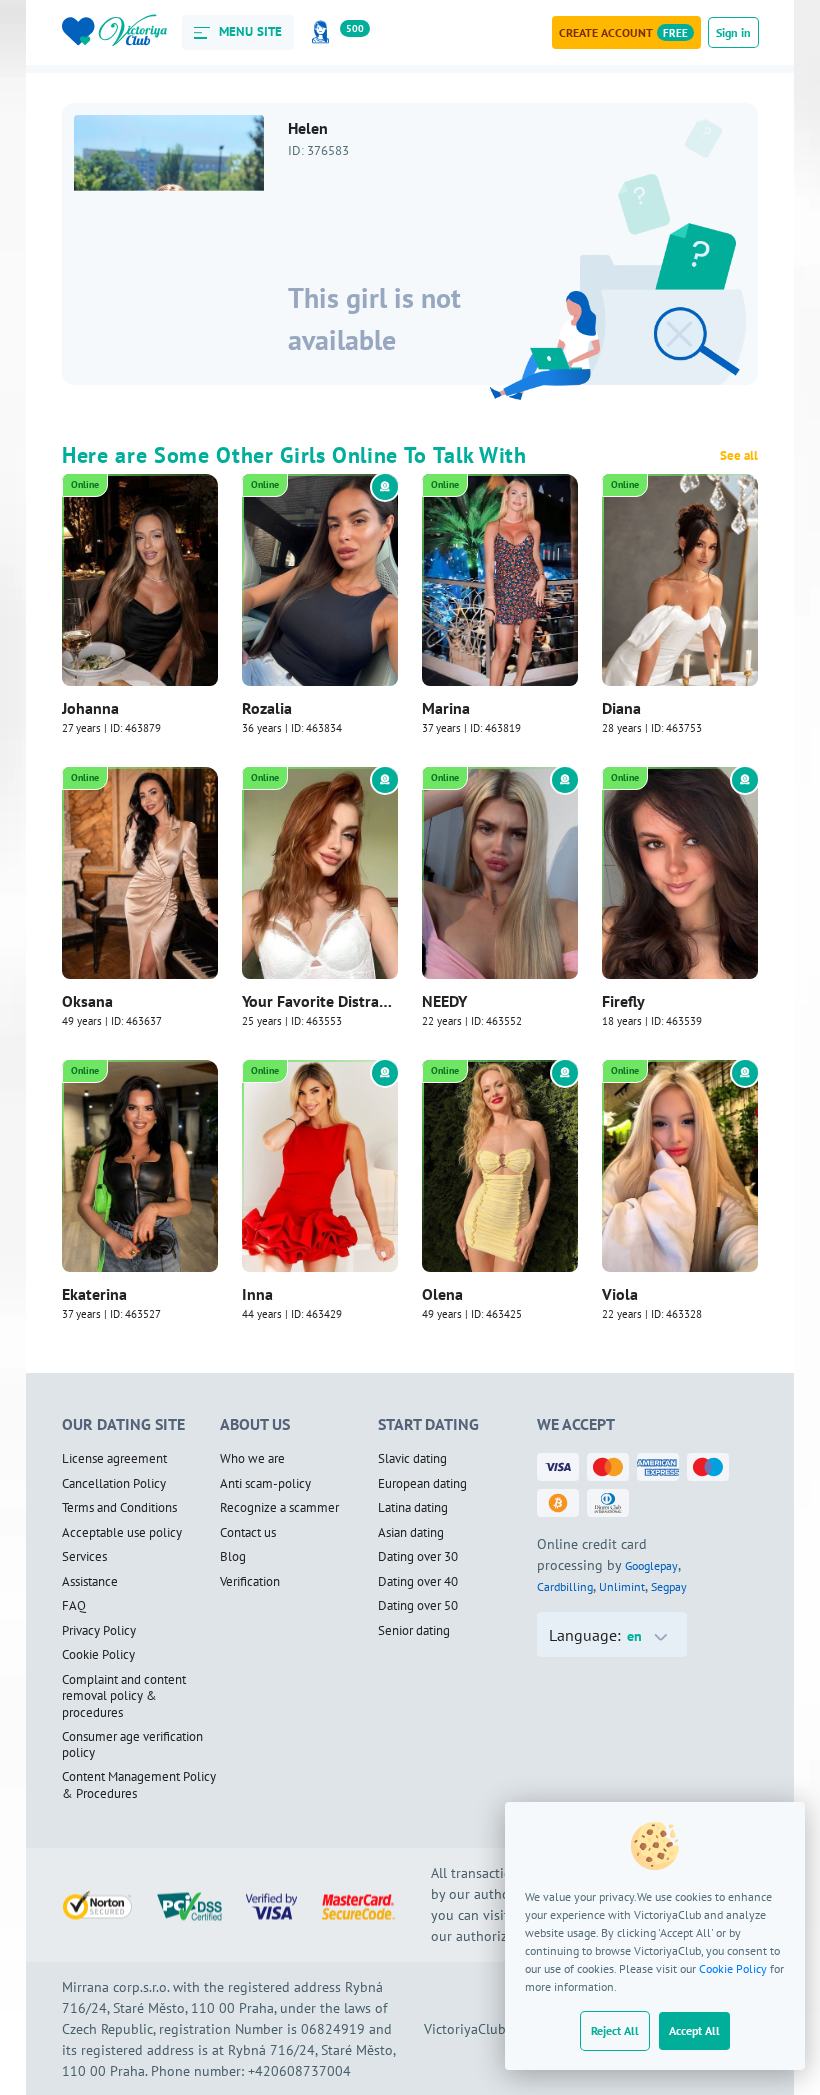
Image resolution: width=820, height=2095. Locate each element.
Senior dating (414, 1631)
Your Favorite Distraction (320, 1001)
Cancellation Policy (114, 1484)
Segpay (669, 1586)
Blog (233, 1557)
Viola (620, 1294)
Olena (442, 1294)
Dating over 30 (418, 1557)
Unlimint (622, 1586)
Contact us (248, 1533)
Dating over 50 (418, 1606)
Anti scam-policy (265, 1484)
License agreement (114, 1459)
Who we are (252, 1459)
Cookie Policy (733, 1968)
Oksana (87, 1001)
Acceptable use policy (122, 1533)
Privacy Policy (99, 1631)
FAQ (74, 1606)
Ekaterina (94, 1294)
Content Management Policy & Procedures (139, 1785)
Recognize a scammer (279, 1508)
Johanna (90, 708)
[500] (324, 32)
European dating (422, 1484)
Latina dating (413, 1508)
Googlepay (651, 1565)
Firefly (623, 1001)
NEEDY (444, 1001)
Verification (250, 1582)
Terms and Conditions (119, 1508)
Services (84, 1557)
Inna (257, 1294)
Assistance (90, 1582)
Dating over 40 (418, 1582)
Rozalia (267, 708)
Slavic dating (412, 1459)
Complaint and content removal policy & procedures (124, 1696)
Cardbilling (565, 1586)
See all (739, 456)
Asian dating (411, 1533)
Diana (621, 708)
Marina (446, 708)
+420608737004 (299, 2071)
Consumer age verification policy (132, 1745)
